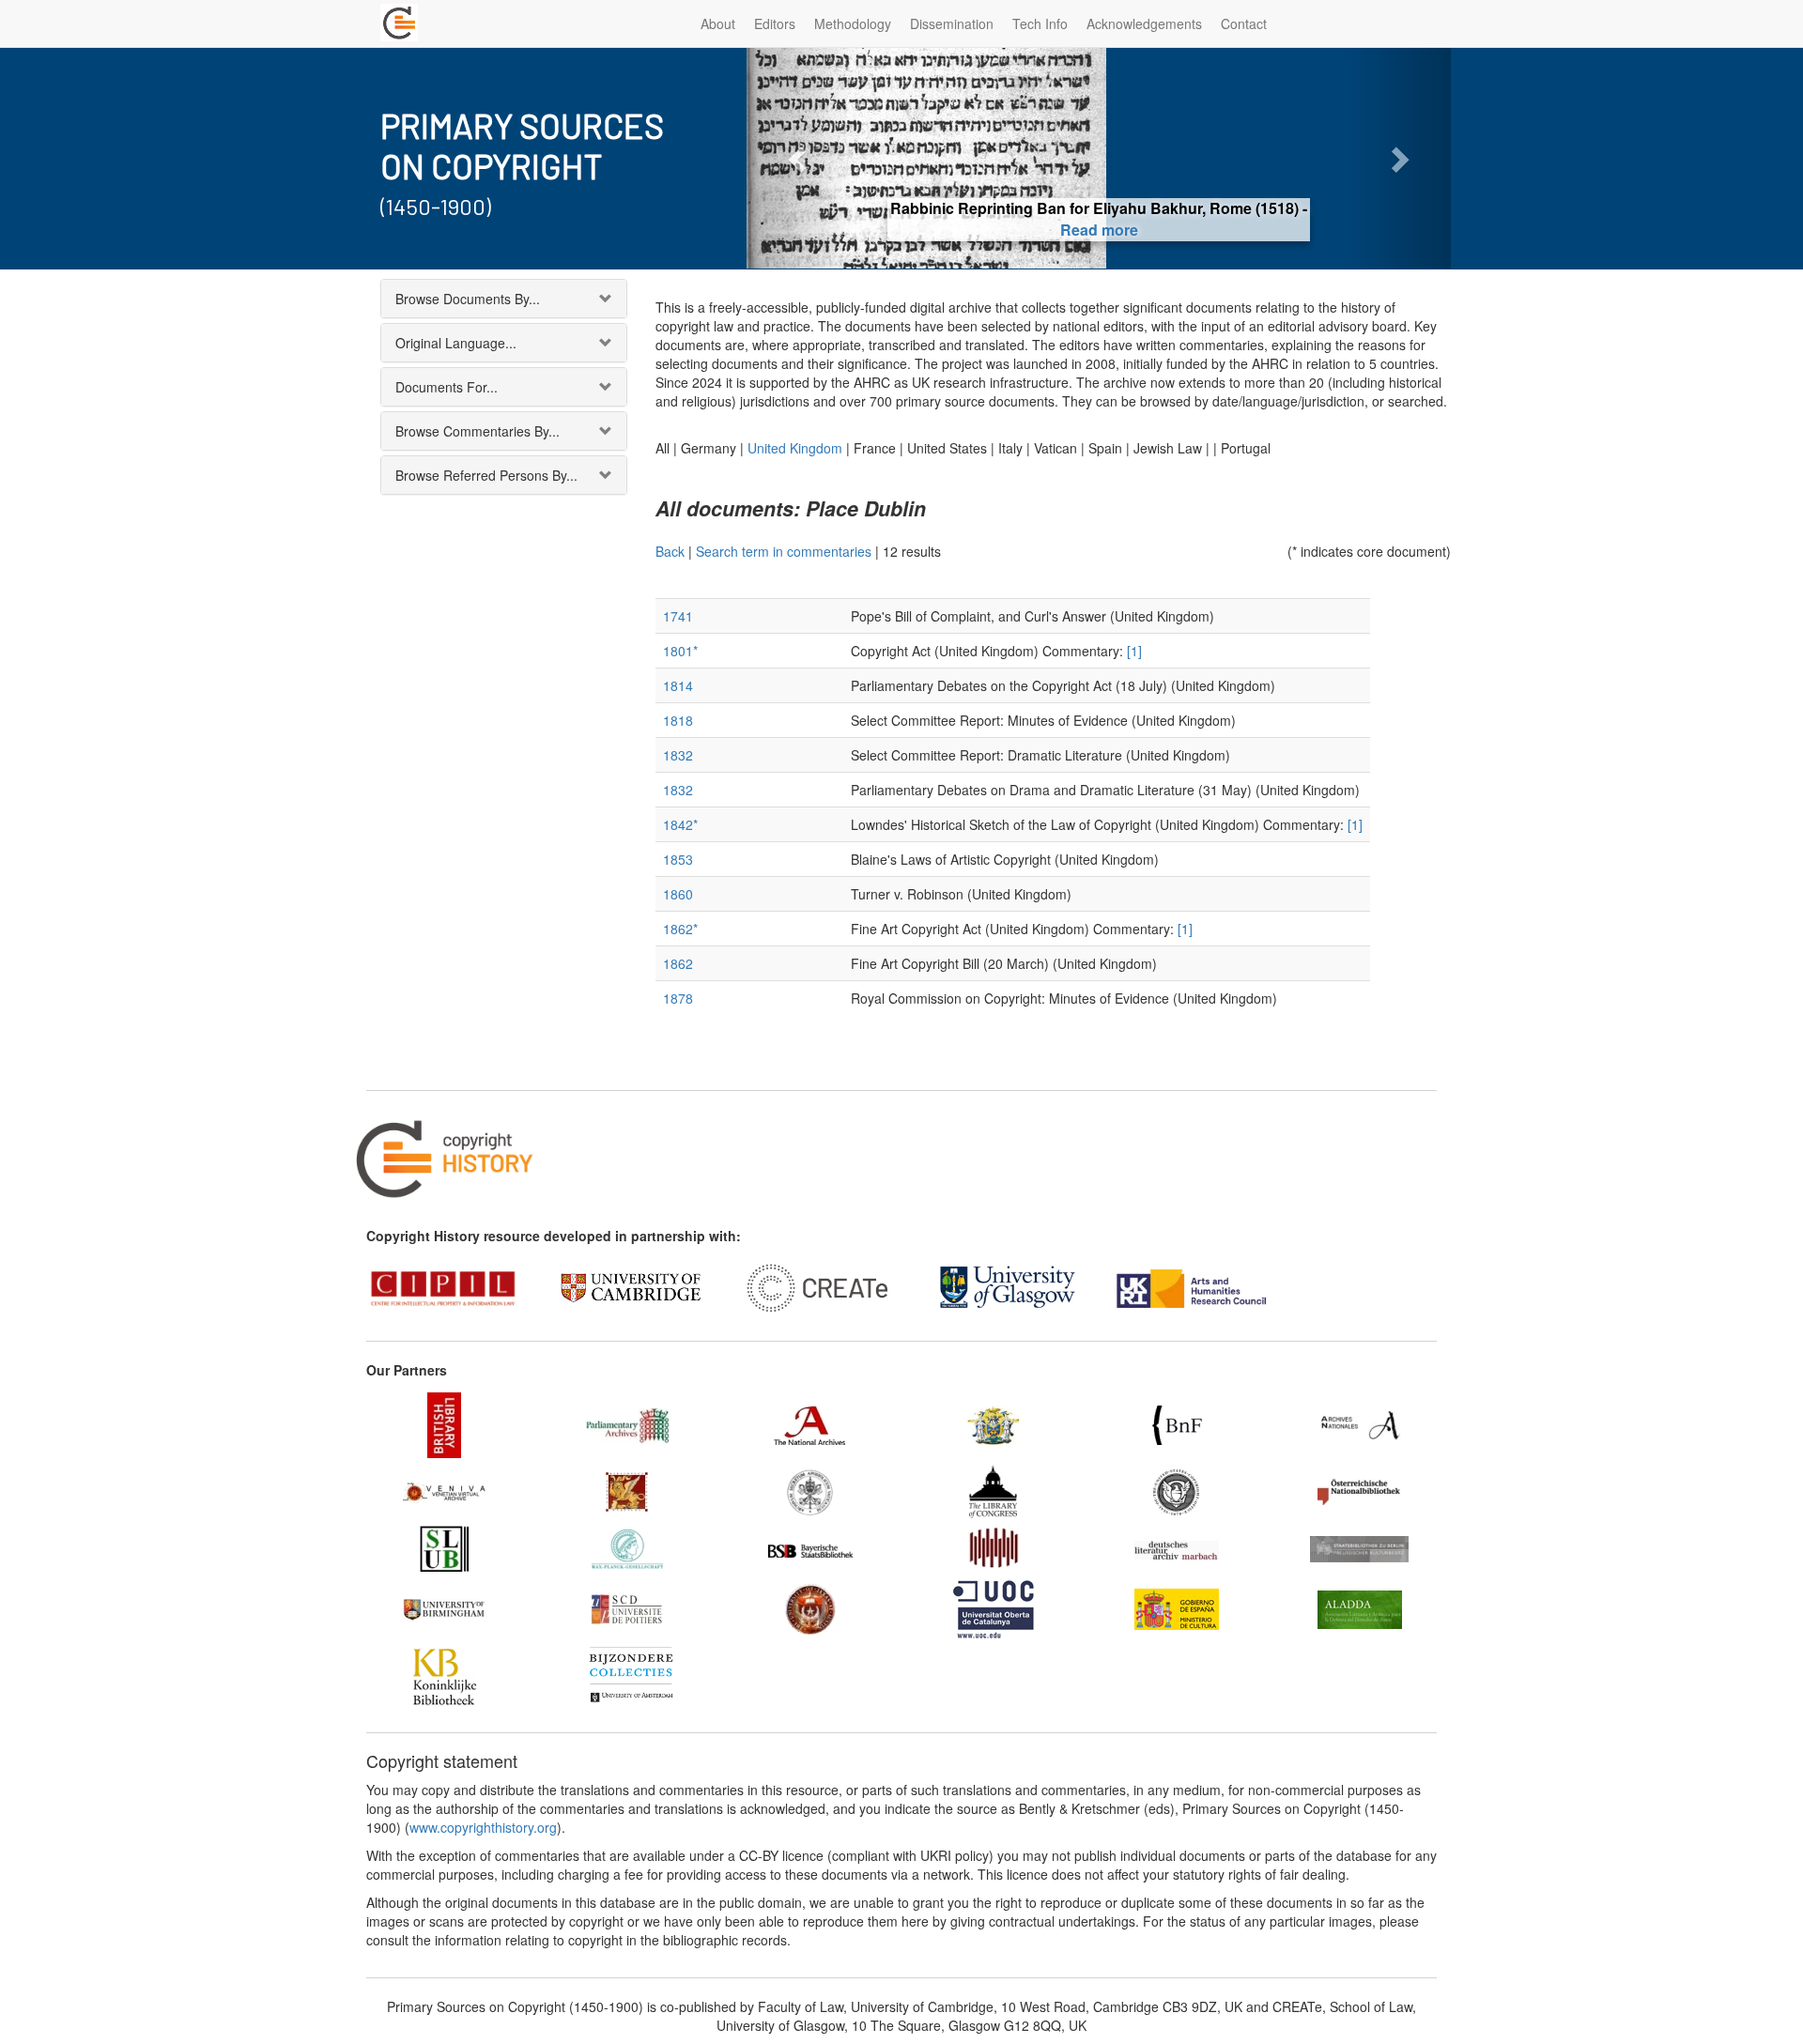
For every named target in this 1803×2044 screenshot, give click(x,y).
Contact (1244, 23)
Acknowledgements (1144, 23)
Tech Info (1040, 23)
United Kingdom (795, 448)
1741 (678, 616)
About (718, 23)
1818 (678, 720)
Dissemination (952, 23)
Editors (775, 23)
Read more (1099, 230)
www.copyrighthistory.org (483, 1827)
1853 (678, 859)
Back (670, 551)
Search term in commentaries (784, 551)
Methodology (853, 23)
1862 (678, 963)
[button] (800, 158)
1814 (678, 685)
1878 (678, 998)
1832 (678, 755)
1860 (678, 894)
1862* (680, 929)
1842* (680, 824)
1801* (680, 651)
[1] (1134, 651)
